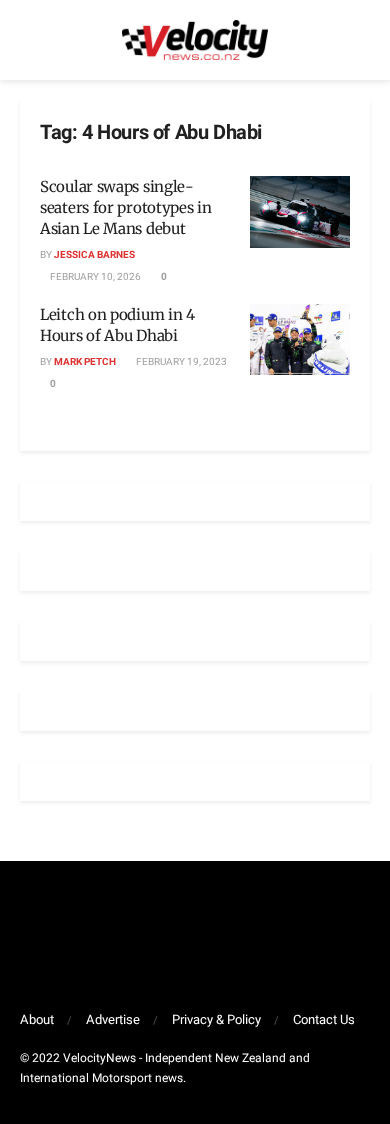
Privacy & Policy (216, 1019)
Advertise (113, 1019)
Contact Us (324, 1019)
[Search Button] (361, 40)
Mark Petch (85, 362)
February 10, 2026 (94, 277)
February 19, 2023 (180, 362)
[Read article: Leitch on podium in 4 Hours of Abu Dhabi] (300, 340)
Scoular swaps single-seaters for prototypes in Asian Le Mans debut (126, 207)
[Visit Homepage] (195, 40)
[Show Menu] (28, 40)
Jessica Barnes (94, 255)
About (37, 1019)
